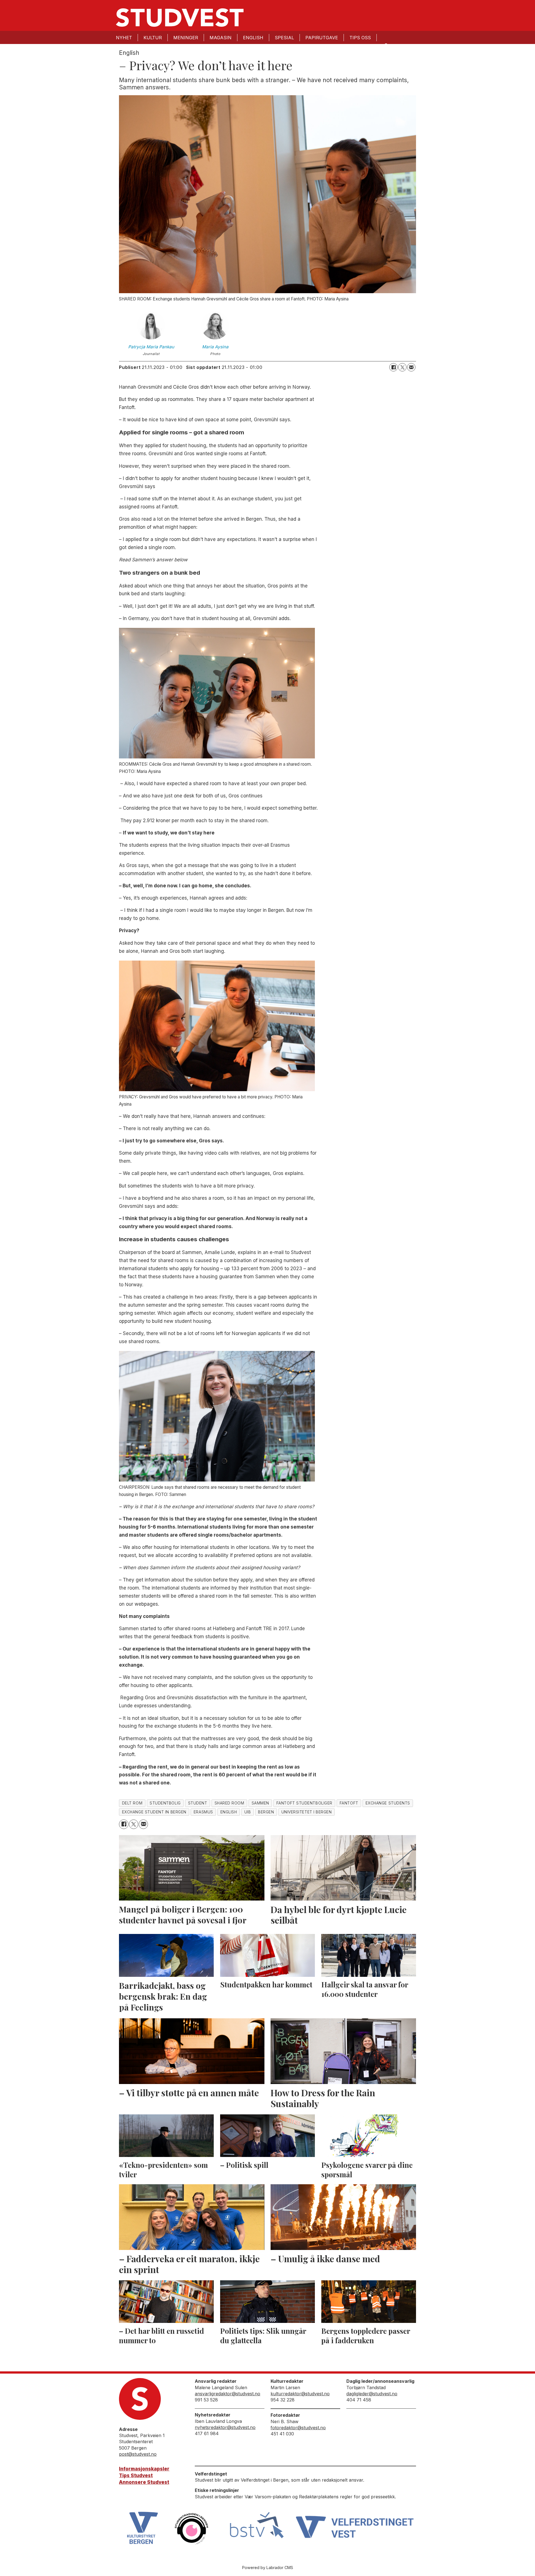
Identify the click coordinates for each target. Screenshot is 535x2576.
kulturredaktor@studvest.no (300, 2394)
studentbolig (165, 1803)
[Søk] (386, 45)
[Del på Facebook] (393, 367)
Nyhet (124, 38)
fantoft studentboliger (304, 1803)
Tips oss (360, 38)
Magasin (221, 38)
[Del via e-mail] (411, 367)
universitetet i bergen (307, 1812)
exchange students (388, 1803)
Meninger (186, 38)
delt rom (132, 1803)
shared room (229, 1803)
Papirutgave (322, 38)
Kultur (153, 38)
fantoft (349, 1803)
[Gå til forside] (180, 18)
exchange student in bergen (154, 1812)
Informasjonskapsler (144, 2469)
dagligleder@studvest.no (372, 2394)
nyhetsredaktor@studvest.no (225, 2427)
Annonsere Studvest (144, 2482)
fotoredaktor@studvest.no (298, 2428)
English (253, 38)
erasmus (203, 1812)
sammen (260, 1803)
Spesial (284, 38)
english (229, 1812)
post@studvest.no (138, 2454)
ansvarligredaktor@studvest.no (228, 2394)
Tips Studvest (136, 2475)
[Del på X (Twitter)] (402, 367)
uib (248, 1812)
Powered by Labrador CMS (268, 2568)
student (198, 1803)
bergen (266, 1812)
